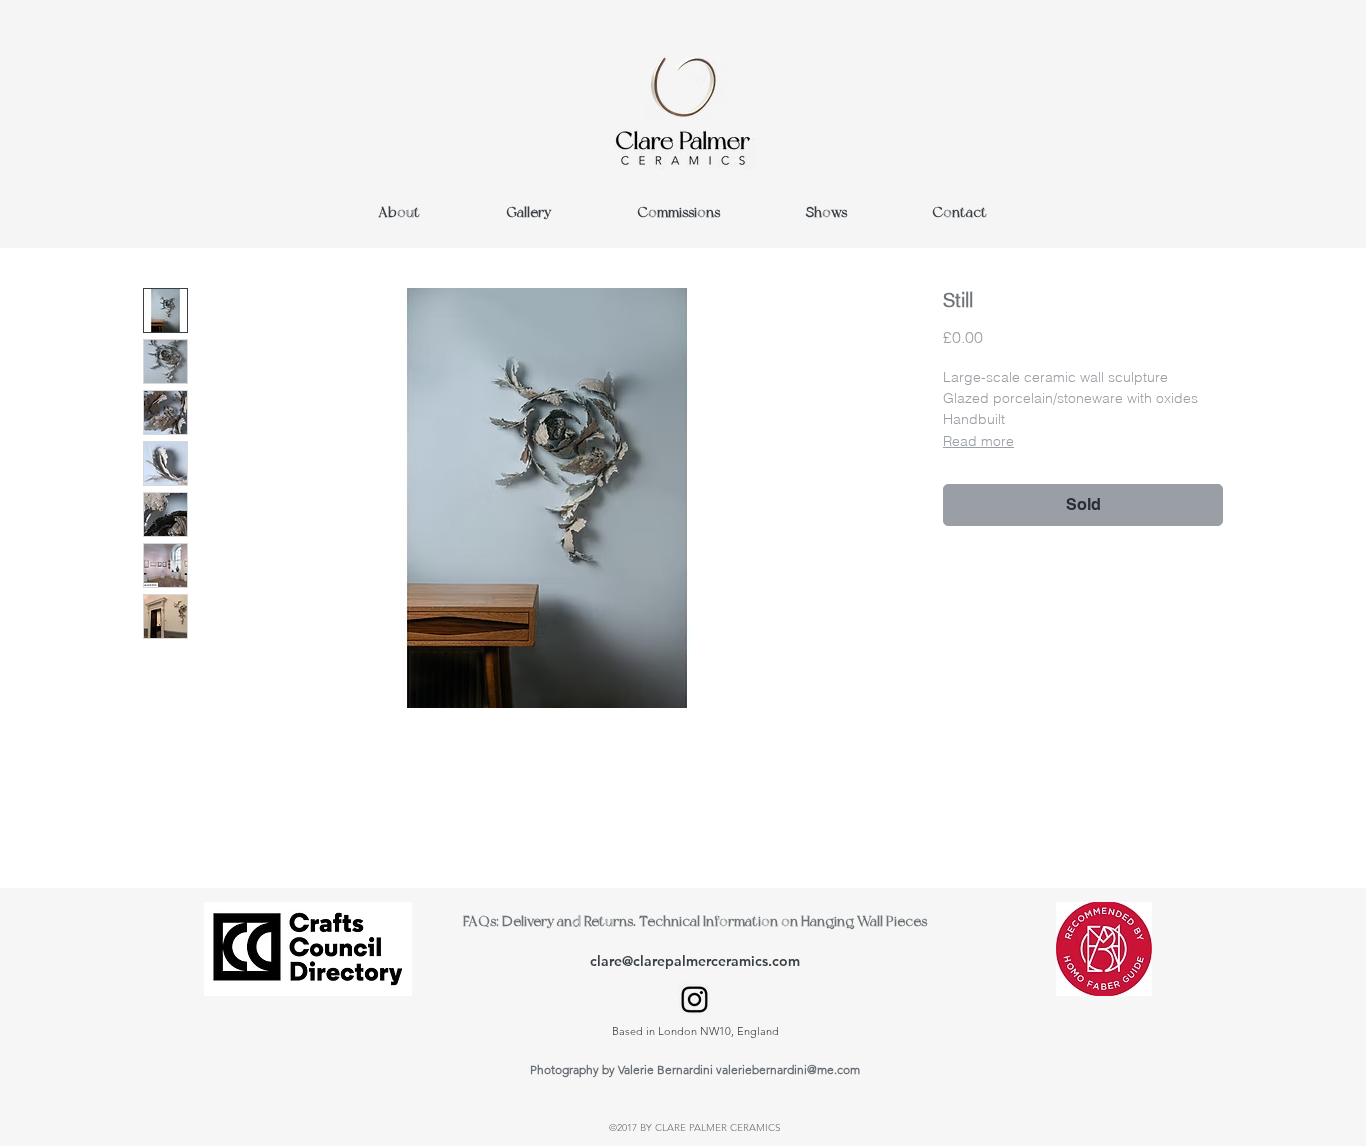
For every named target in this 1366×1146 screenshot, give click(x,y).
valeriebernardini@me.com (788, 1069)
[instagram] (694, 999)
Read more (978, 441)
